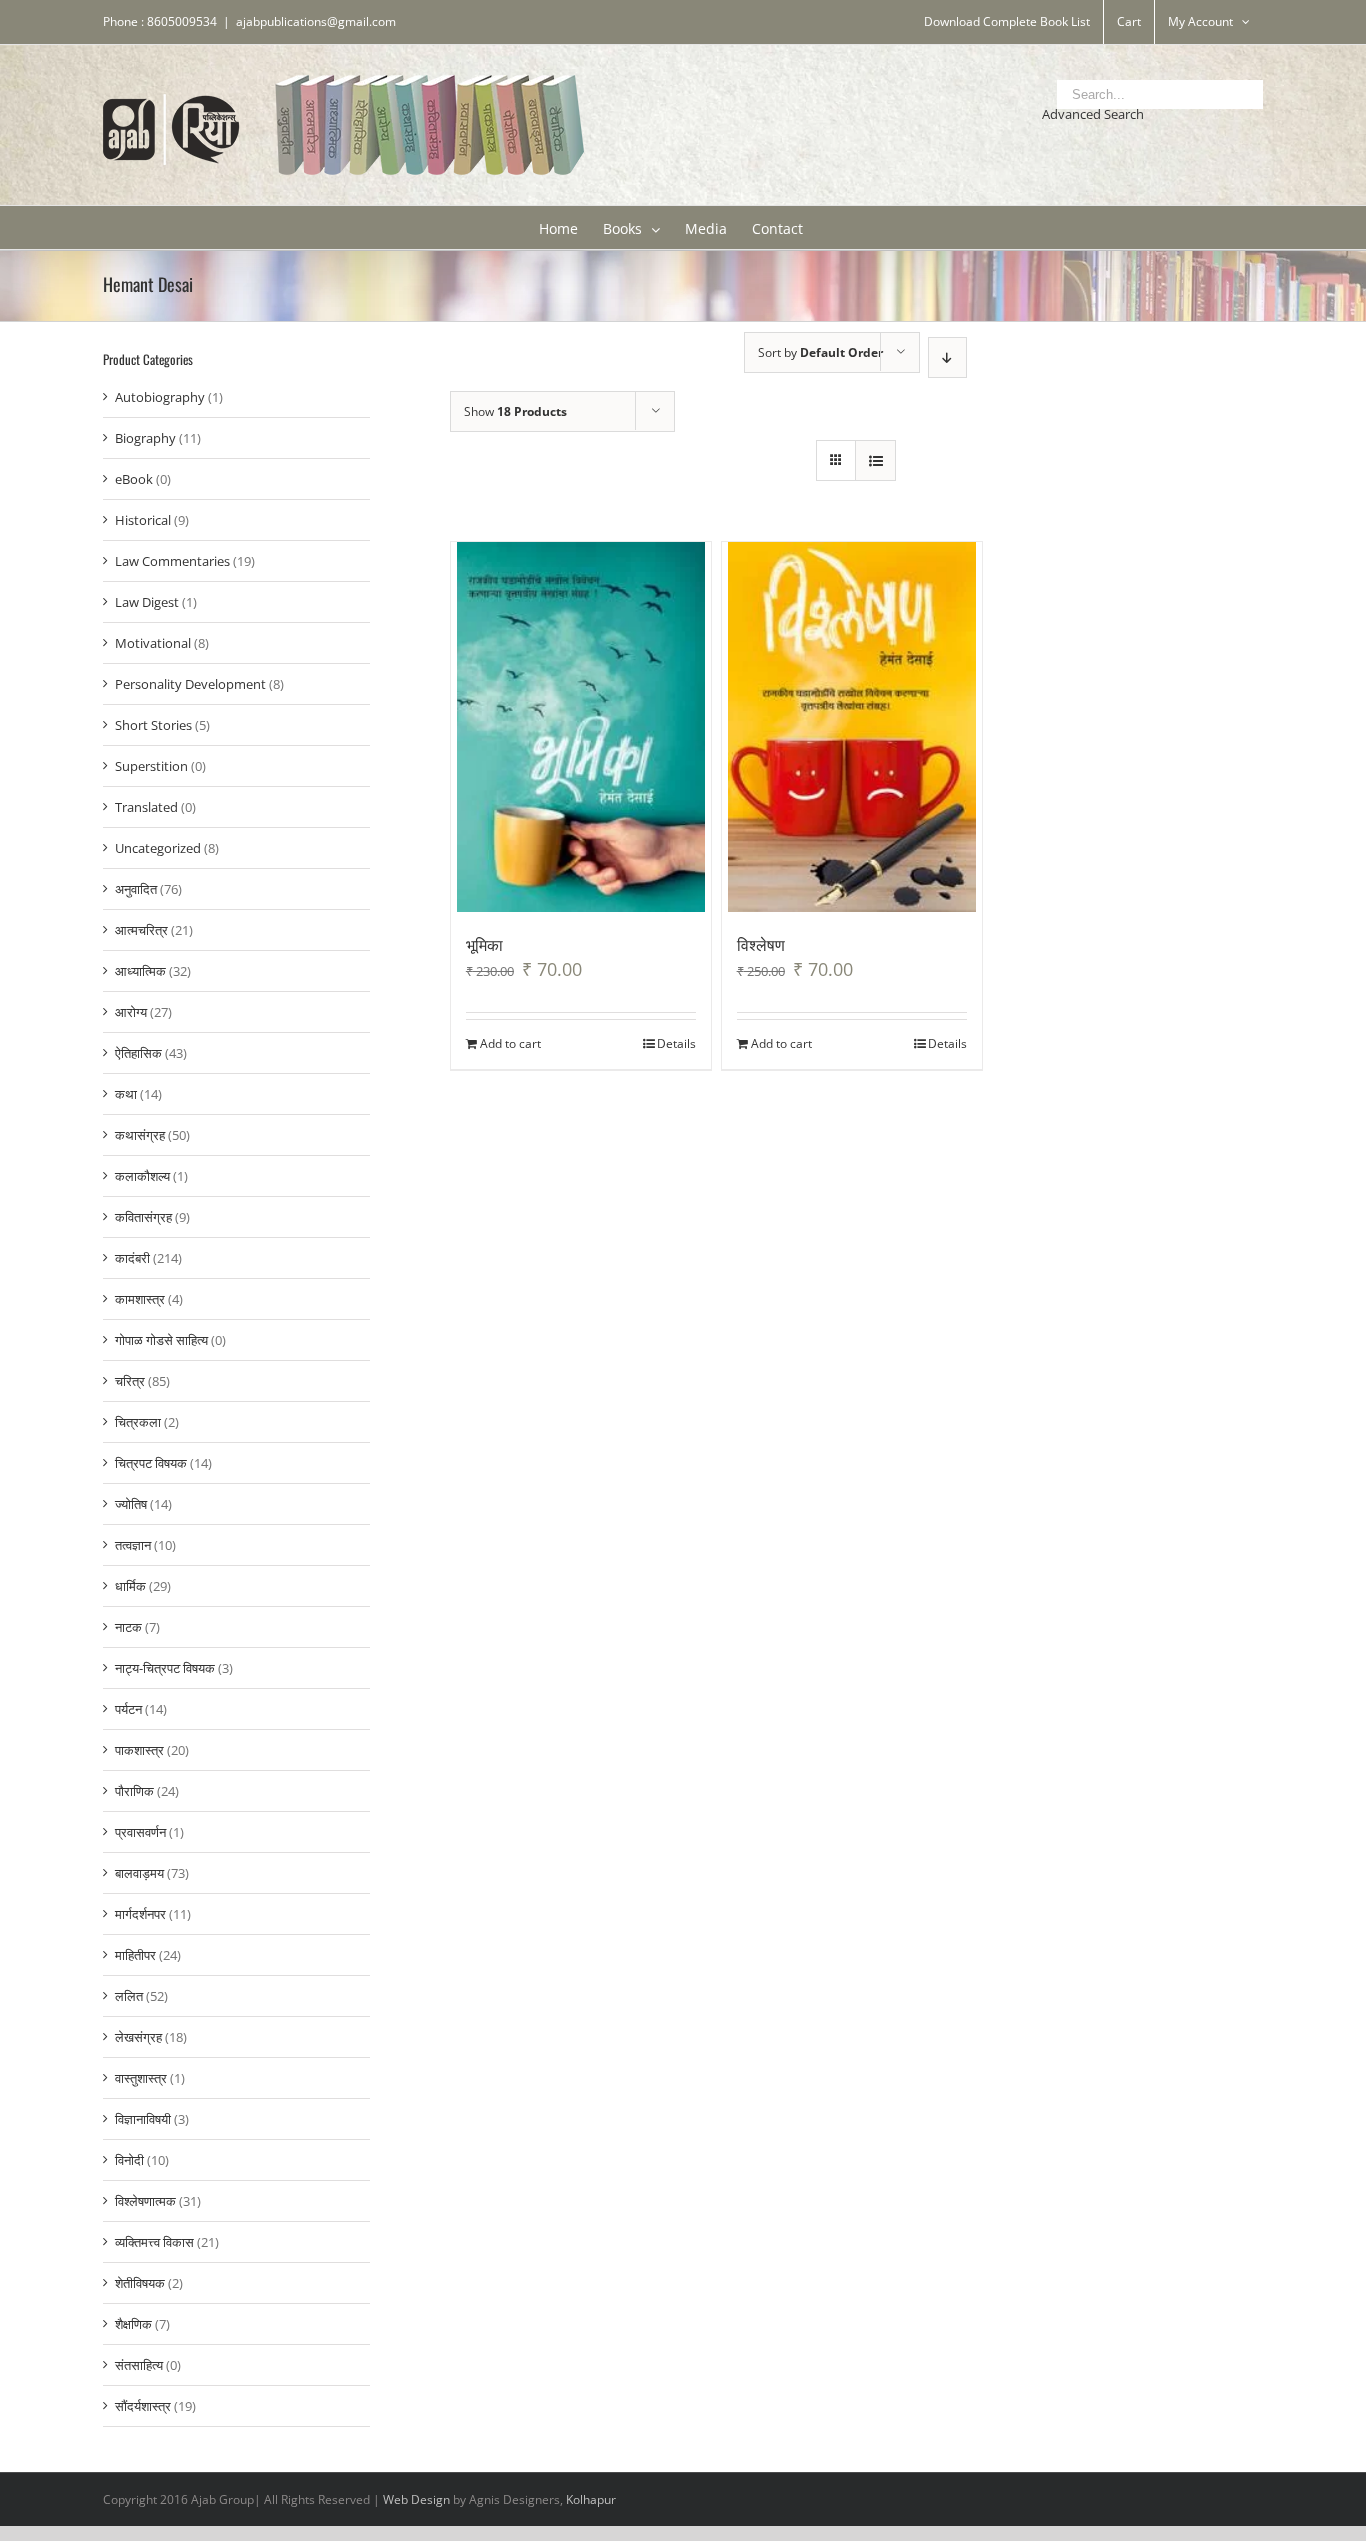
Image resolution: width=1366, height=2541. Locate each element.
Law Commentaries (172, 561)
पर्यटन (128, 1709)
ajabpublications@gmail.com (316, 21)
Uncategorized (158, 848)
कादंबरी (132, 1258)
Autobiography (160, 397)
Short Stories (153, 725)
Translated (146, 807)
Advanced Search (1093, 114)
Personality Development (190, 684)
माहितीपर (135, 1955)
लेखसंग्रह (138, 2037)
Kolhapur (591, 2499)
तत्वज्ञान (133, 1545)
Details (676, 1043)
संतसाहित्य (139, 2365)
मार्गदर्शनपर (140, 1914)
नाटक (128, 1627)
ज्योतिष (131, 1504)
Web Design (416, 2499)
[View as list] (875, 460)
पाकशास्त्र (139, 1750)
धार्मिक (130, 1586)
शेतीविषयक (140, 2283)
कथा (126, 1094)
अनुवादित (136, 889)
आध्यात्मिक (140, 971)
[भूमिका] (581, 727)
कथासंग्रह (140, 1135)
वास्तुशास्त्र (141, 2078)
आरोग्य (131, 1012)
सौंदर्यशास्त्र (143, 2406)
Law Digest (147, 602)
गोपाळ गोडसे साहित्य (161, 1340)
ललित (129, 1996)
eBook (134, 479)
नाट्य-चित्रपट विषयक (165, 1668)
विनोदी (129, 2160)
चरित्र (130, 1381)
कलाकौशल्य (142, 1176)
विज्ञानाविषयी (143, 2119)
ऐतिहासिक (138, 1053)
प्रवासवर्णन (140, 1832)
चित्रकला (138, 1422)
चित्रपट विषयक (151, 1463)
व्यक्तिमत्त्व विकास (154, 2242)
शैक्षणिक (133, 2324)
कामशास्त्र (140, 1299)
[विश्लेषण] (852, 727)
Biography (145, 438)
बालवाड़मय (139, 1873)
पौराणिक (134, 1791)
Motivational (153, 643)
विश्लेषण (761, 944)
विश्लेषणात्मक (145, 2201)
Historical (143, 520)
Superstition (151, 766)
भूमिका (484, 944)
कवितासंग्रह (143, 1217)
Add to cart (510, 1043)
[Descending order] (947, 357)
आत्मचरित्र (141, 930)
